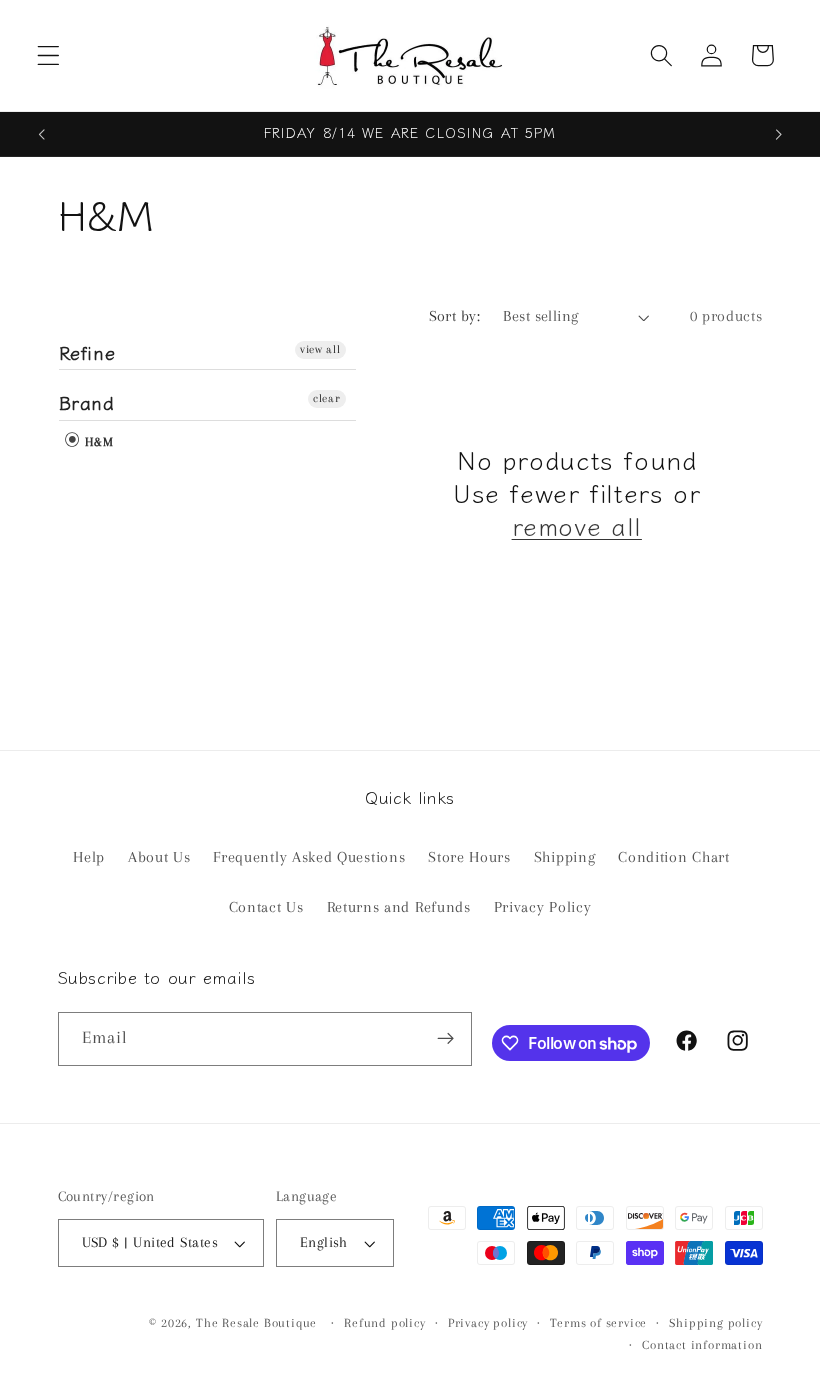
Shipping (565, 857)
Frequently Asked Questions (309, 857)
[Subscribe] (445, 1039)
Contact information (702, 1345)
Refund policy (384, 1323)
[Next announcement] (778, 134)
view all (320, 349)
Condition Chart (673, 857)
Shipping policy (715, 1323)
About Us (159, 857)
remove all (577, 525)
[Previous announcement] (42, 134)
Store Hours (469, 857)
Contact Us (266, 907)
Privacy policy (488, 1323)
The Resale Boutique (256, 1323)
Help (89, 857)
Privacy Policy (543, 907)
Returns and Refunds (399, 907)
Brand (87, 402)
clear (326, 398)
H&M (98, 442)
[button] (48, 55)
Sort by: (455, 316)
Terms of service (598, 1323)
